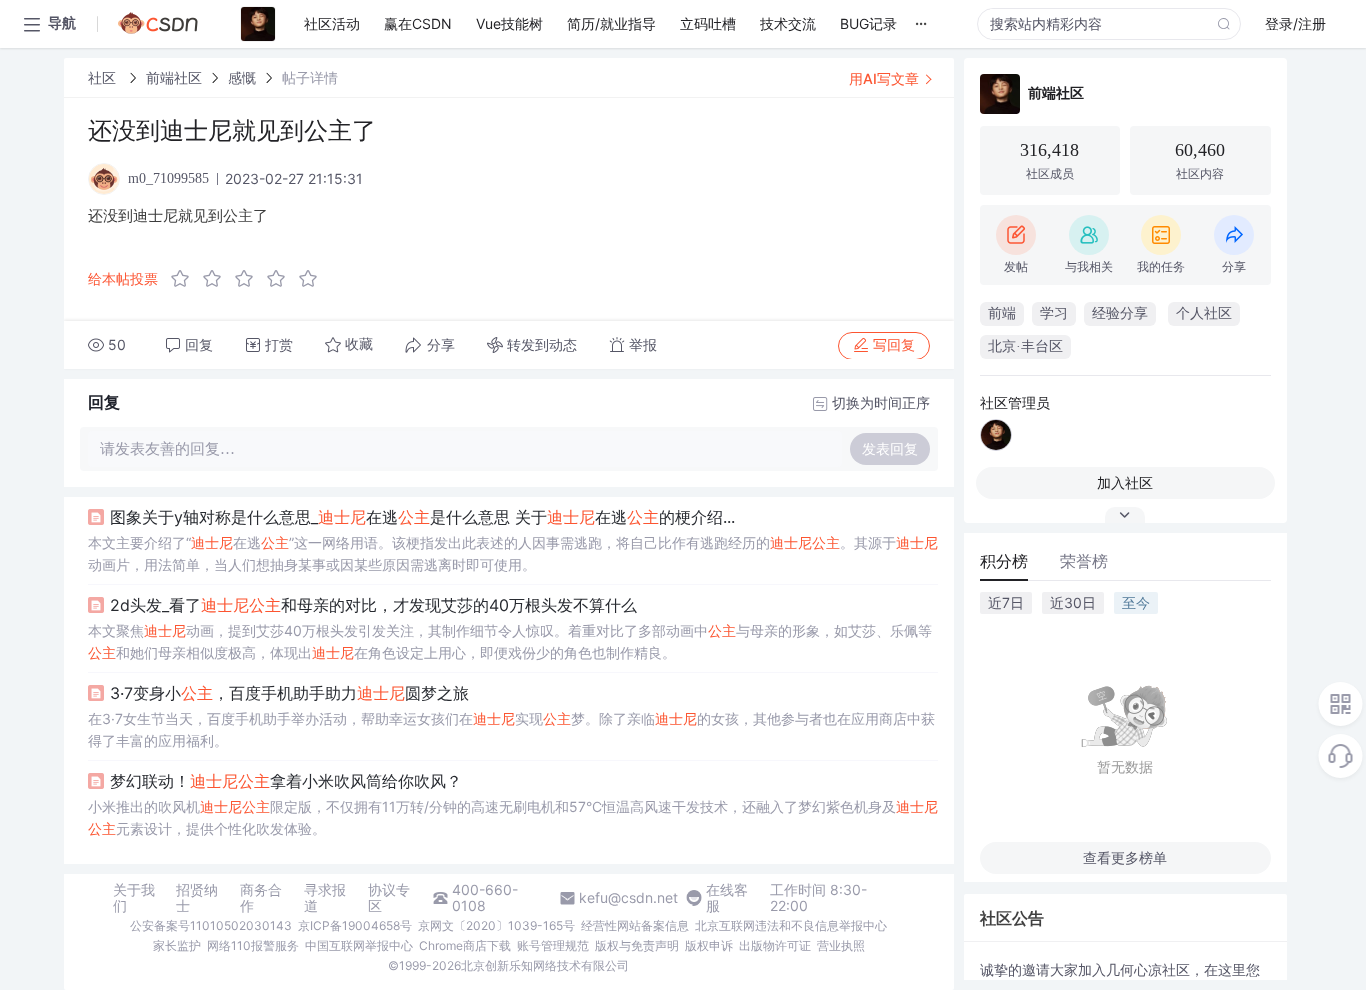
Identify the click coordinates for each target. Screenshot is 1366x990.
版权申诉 (709, 945)
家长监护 (177, 945)
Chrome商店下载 (465, 945)
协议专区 (389, 898)
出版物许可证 (775, 945)
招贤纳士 (197, 898)
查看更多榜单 (1125, 857)
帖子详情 (310, 77)
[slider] (250, 279)
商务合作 (261, 898)
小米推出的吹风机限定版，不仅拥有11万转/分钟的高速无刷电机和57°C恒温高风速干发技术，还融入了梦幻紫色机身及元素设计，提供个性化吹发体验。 (513, 817)
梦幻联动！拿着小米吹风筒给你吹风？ (286, 781)
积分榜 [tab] (1004, 561)
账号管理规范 (553, 945)
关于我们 (134, 898)
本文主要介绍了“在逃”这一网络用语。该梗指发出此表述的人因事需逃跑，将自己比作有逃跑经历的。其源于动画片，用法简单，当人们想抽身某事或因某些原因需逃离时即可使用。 (513, 553)
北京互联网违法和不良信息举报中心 (791, 925)
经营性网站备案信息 (635, 925)
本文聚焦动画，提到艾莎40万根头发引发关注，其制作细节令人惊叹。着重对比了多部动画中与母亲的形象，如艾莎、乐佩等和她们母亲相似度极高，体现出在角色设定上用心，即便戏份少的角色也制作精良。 (510, 641)
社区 (104, 77)
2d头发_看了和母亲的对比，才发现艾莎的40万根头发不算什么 (373, 605)
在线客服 (727, 898)
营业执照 (841, 945)
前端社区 (174, 77)
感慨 (242, 77)
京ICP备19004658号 (355, 925)
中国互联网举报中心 (359, 945)
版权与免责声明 (637, 945)
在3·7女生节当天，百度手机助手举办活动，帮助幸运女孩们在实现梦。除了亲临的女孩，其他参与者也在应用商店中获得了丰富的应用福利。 (511, 729)
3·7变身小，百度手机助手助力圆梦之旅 (289, 693)
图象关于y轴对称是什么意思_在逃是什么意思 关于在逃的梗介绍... (422, 517)
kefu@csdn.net (628, 898)
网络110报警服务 (253, 945)
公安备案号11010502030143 (211, 925)
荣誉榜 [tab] (1084, 561)
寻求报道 (325, 898)
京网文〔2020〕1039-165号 (496, 925)
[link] (104, 77)
